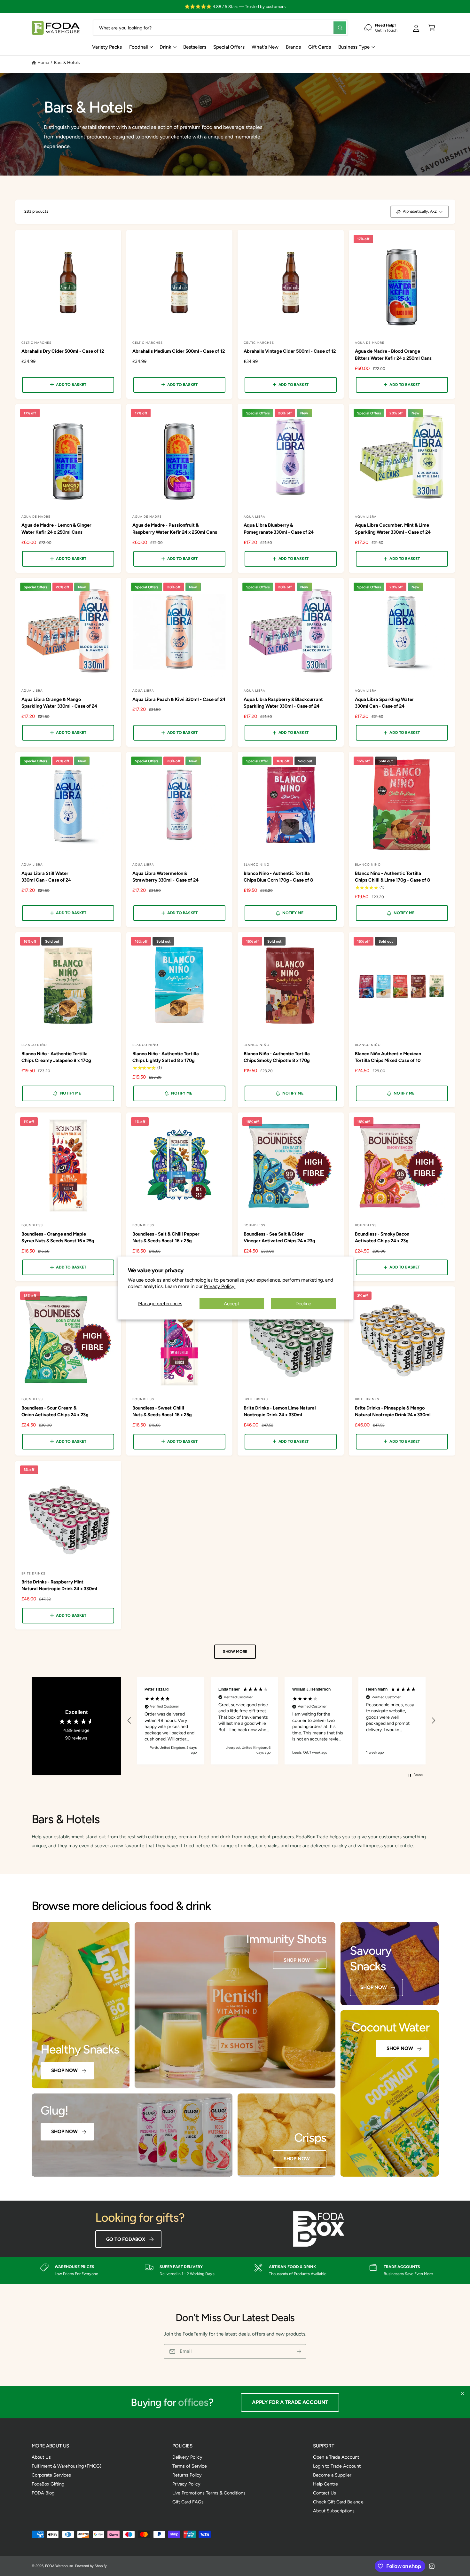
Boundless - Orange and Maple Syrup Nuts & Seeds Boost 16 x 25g (58, 1237)
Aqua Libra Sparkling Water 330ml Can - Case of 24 (384, 703)
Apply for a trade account (294, 2402)
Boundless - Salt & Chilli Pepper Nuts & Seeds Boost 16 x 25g (166, 1237)
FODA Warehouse (59, 2566)
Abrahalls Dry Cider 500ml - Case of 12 (63, 351)
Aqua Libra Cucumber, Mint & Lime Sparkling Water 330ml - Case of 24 (393, 528)
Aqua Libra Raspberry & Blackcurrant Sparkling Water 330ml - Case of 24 (283, 703)
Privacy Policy (186, 2484)
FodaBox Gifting (48, 2484)
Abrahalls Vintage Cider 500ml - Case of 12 (290, 351)
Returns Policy (187, 2475)
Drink (165, 47)
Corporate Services (51, 2475)
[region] (282, 1721)
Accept (232, 1303)
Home (43, 62)
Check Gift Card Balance (338, 2502)
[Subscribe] (299, 2351)
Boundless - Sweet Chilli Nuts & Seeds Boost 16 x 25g (162, 1411)
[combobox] (220, 28)
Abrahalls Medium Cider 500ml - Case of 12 (179, 351)
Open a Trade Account (336, 2457)
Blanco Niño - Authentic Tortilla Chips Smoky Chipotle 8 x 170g (277, 1057)
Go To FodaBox (126, 2239)
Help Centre (325, 2484)
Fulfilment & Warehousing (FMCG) (67, 2466)
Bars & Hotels (67, 62)
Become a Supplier (332, 2475)
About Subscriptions (334, 2511)
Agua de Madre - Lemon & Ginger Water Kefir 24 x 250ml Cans (56, 528)
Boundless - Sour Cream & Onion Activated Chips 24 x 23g (55, 1411)
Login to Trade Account (337, 2466)
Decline (303, 1303)
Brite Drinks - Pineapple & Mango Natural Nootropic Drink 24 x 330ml (393, 1411)
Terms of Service (190, 2466)
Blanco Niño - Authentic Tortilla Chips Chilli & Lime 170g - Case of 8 (393, 877)
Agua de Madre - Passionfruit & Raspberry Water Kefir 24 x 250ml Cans (175, 528)
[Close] (462, 2394)
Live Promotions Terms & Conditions (209, 2493)
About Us (41, 2457)
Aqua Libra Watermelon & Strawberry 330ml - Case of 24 (165, 877)
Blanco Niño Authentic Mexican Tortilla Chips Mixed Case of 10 (388, 1057)
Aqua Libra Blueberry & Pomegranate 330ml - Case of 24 (279, 528)
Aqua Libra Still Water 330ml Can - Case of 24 (46, 877)
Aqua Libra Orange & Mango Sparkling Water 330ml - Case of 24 (59, 703)
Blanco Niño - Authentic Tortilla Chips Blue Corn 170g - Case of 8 (278, 877)
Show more (235, 1651)
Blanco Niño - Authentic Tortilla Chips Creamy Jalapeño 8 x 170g (56, 1057)
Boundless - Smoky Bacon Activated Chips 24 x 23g (382, 1237)
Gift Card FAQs (188, 2502)
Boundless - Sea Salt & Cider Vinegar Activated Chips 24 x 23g (279, 1237)
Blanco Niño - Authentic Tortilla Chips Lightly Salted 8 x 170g (165, 1057)
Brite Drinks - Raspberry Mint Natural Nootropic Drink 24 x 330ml (59, 1585)
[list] (235, 2270)
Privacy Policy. (220, 1286)
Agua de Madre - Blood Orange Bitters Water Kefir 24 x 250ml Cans (393, 354)
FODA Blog (43, 2493)
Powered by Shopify (91, 2566)
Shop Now (64, 2070)
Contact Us (325, 2493)
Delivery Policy (187, 2457)
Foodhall (138, 47)
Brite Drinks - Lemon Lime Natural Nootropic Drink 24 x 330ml (280, 1411)
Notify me (293, 913)
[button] (432, 28)
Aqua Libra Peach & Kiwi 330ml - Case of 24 (179, 699)
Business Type (354, 47)
